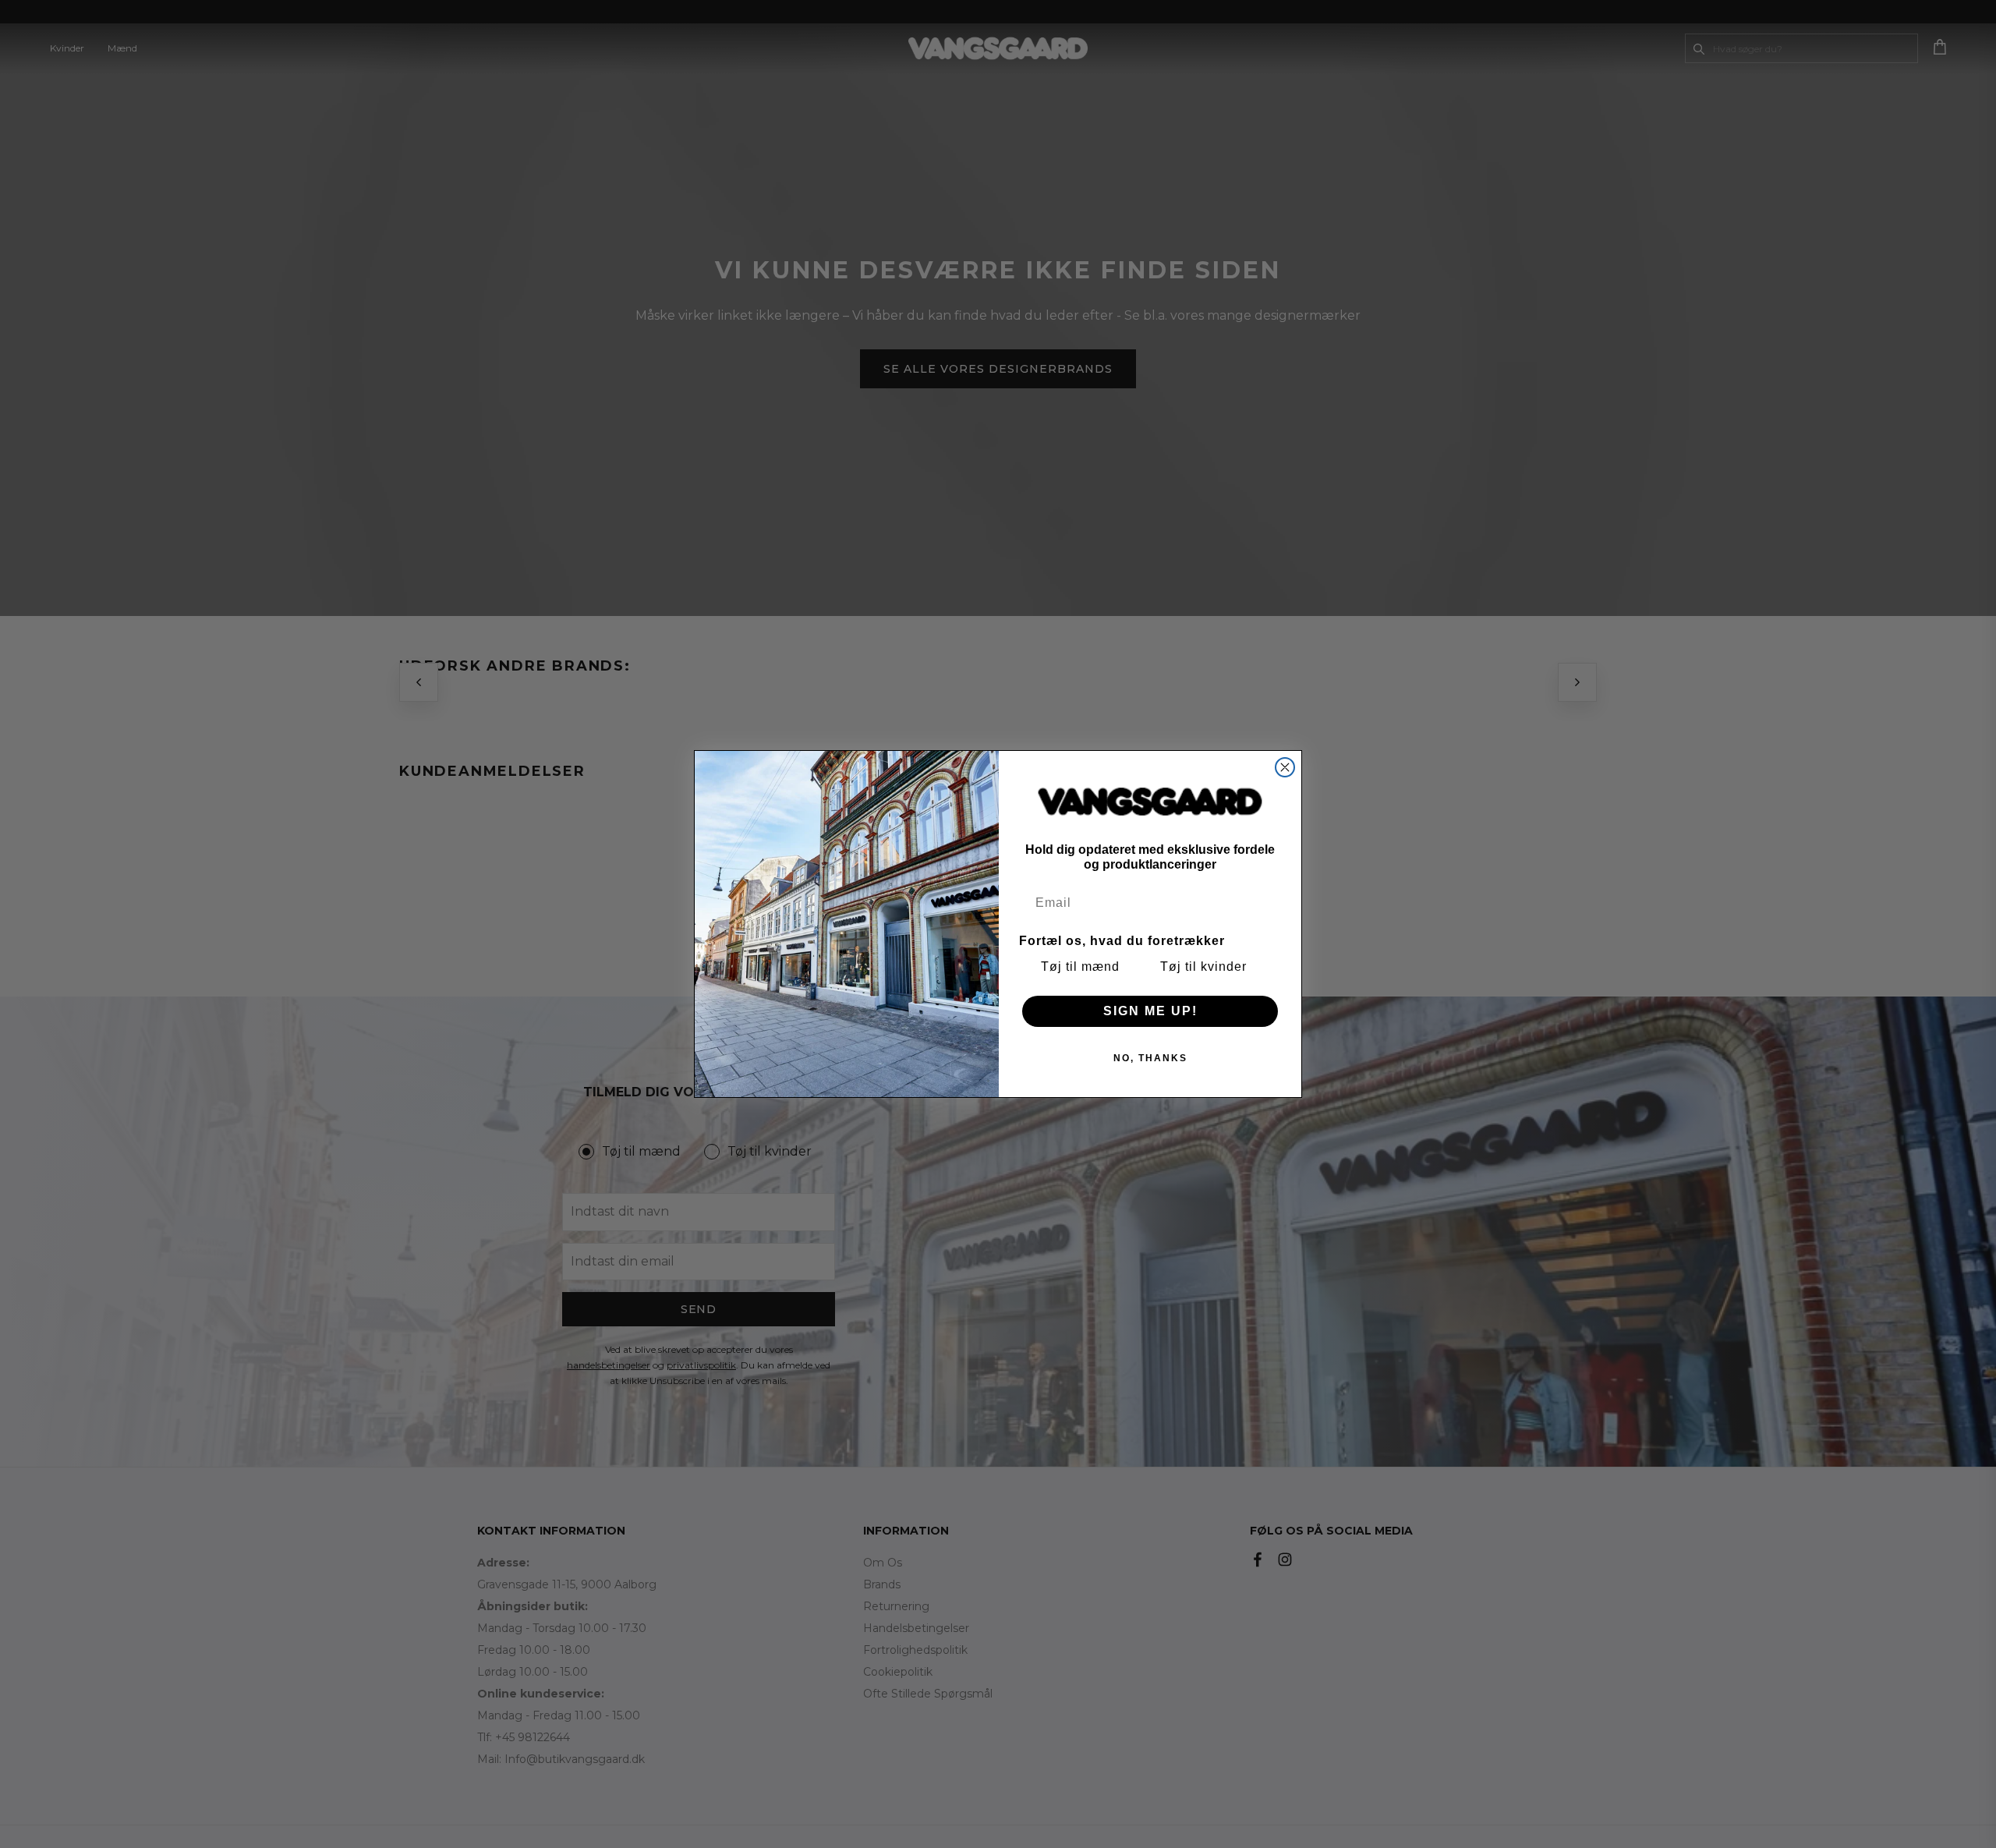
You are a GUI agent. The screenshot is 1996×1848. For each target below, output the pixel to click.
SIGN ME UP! (1150, 1011)
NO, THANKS (1150, 1058)
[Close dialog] (1285, 767)
